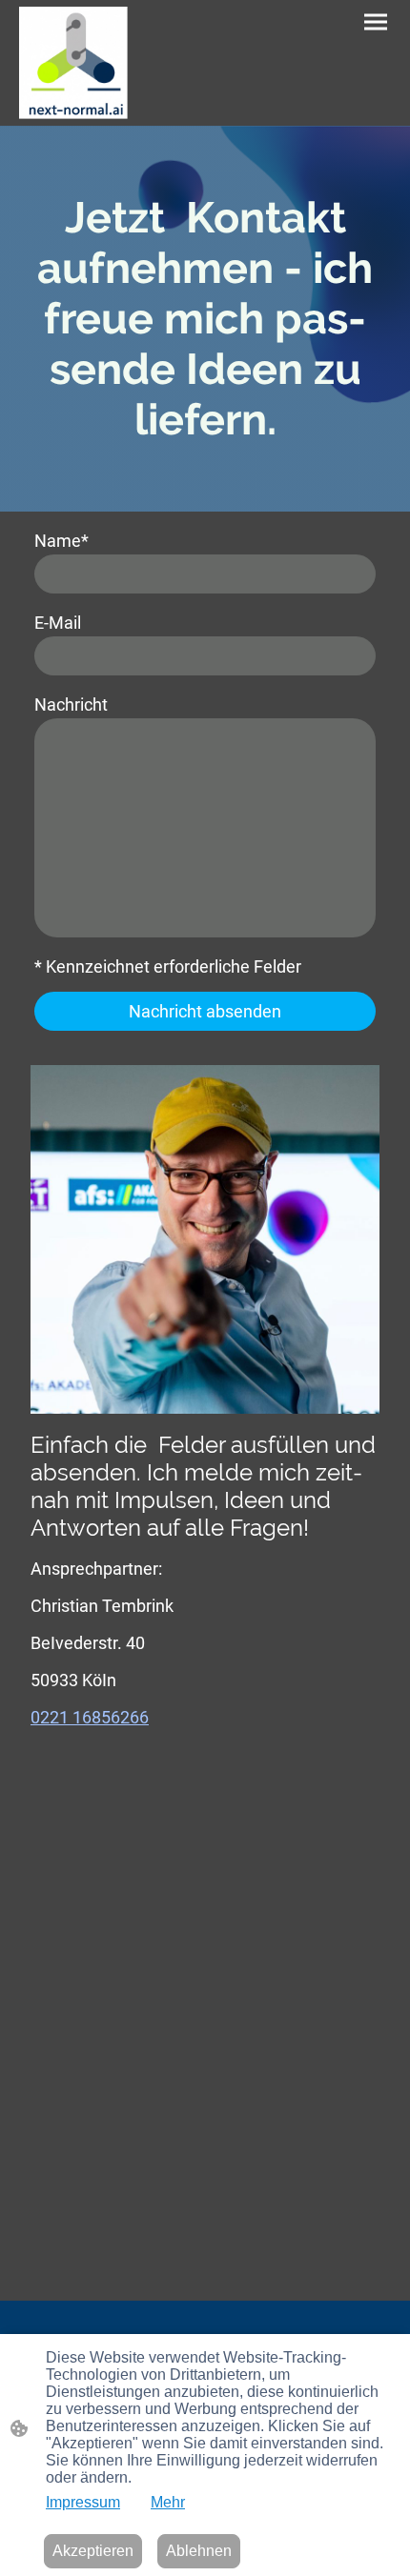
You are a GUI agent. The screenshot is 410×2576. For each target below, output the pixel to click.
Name (61, 541)
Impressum (83, 2502)
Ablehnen (199, 2551)
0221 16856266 (90, 1717)
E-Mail (58, 623)
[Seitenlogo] (73, 63)
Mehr (168, 2502)
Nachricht (71, 704)
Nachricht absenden (205, 1011)
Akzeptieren (93, 2551)
